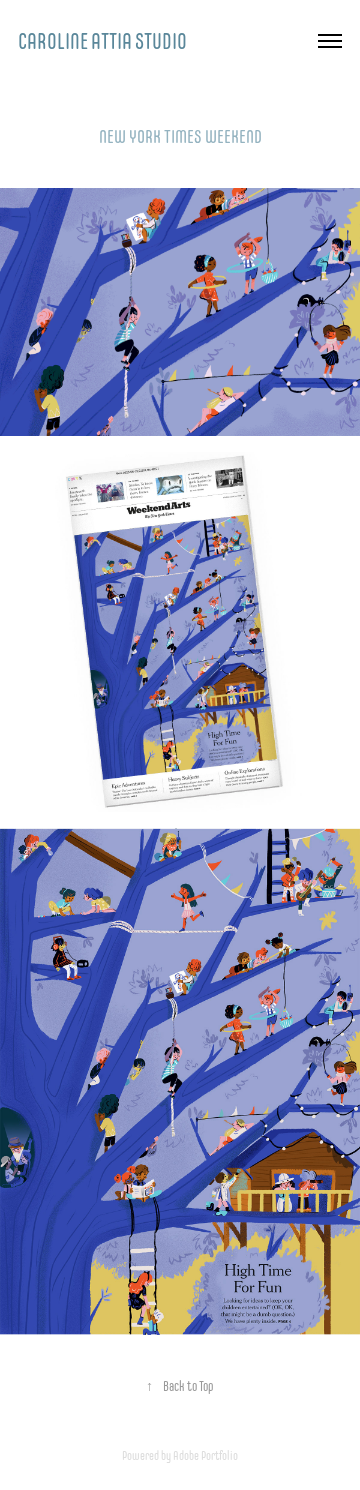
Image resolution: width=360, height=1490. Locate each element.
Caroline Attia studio (102, 41)
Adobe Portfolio (205, 1455)
